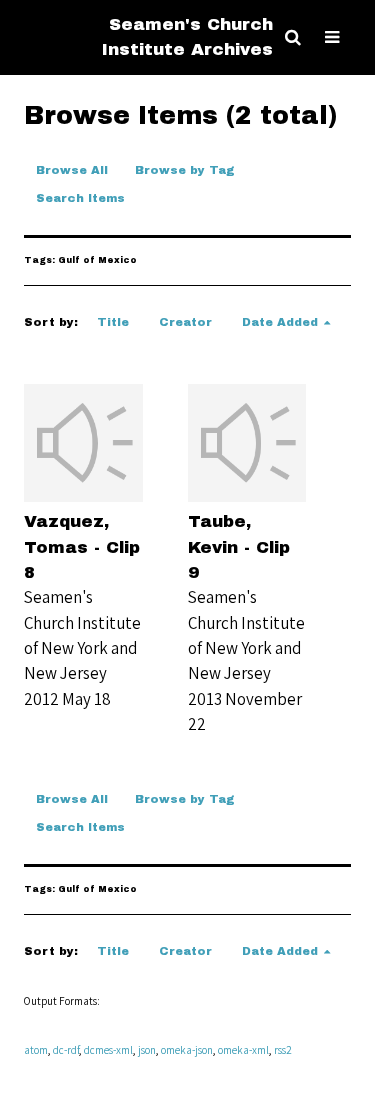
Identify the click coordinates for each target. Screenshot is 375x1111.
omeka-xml (243, 1050)
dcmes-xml (108, 1050)
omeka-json (187, 1050)
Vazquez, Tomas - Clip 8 (82, 547)
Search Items (80, 198)
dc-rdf (66, 1050)
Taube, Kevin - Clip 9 (239, 547)
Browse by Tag (185, 170)
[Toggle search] (293, 37)
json (147, 1050)
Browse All (72, 170)
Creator (185, 322)
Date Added (280, 322)
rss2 (283, 1050)
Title (113, 322)
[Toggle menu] (332, 37)
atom (36, 1050)
